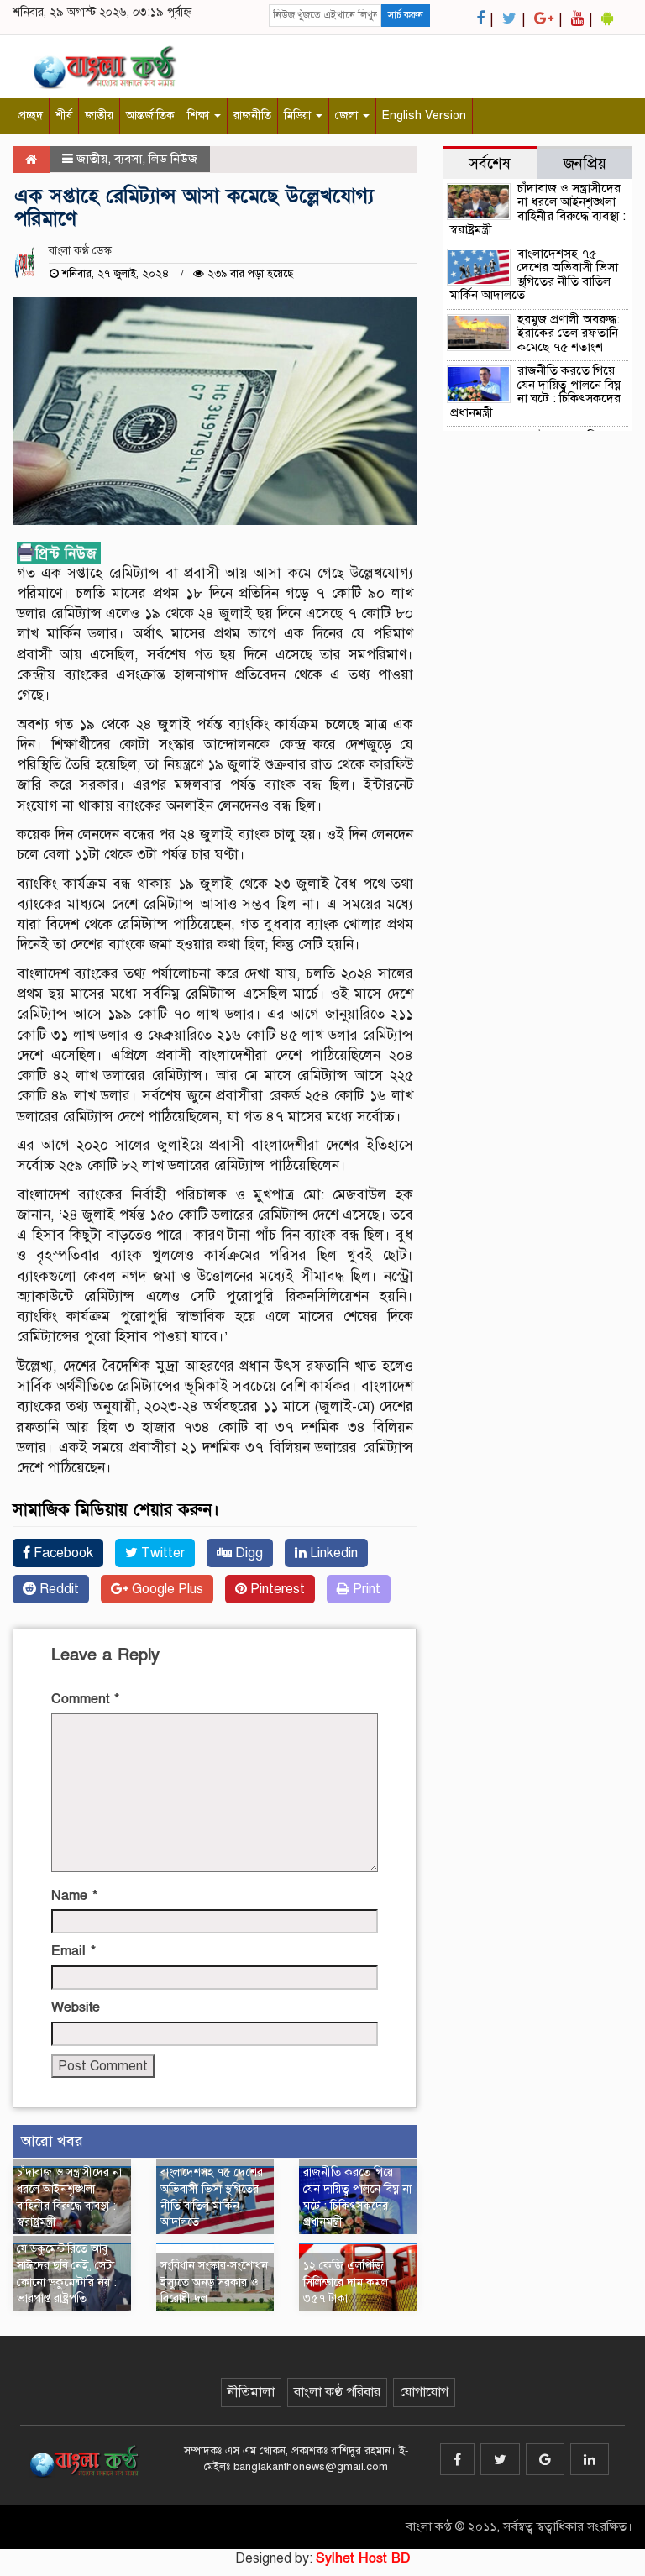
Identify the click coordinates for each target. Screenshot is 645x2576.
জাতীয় (99, 115)
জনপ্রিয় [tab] (585, 163)
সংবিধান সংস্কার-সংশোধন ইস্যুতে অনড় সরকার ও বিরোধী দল (214, 2282)
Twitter (161, 1553)
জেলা (348, 115)
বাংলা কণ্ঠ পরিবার (337, 2392)
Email (73, 1951)
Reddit (58, 1589)
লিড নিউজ (173, 159)
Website (76, 2007)
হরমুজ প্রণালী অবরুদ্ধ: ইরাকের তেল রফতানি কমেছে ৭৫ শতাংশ (569, 333)
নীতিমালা (251, 2392)
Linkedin (332, 1553)
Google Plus (166, 1589)
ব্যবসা (128, 159)
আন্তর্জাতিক (150, 115)
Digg (247, 1553)
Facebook (62, 1553)
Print (365, 1589)
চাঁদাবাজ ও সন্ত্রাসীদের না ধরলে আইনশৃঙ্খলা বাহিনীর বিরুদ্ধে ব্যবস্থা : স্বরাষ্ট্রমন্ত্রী (538, 209)
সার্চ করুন (406, 15)
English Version (424, 115)
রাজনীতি (252, 115)
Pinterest (276, 1589)
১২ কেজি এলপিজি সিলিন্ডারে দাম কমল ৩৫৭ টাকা (346, 2282)
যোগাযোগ (424, 2392)
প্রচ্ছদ (31, 115)
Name (74, 1896)
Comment (85, 1699)
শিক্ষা (200, 115)
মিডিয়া (299, 115)
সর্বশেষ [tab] (490, 163)
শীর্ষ (64, 115)
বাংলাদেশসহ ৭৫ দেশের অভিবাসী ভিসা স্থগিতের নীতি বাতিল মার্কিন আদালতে (534, 275)
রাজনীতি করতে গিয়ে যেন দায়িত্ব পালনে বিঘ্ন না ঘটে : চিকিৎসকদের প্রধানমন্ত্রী (535, 391)
